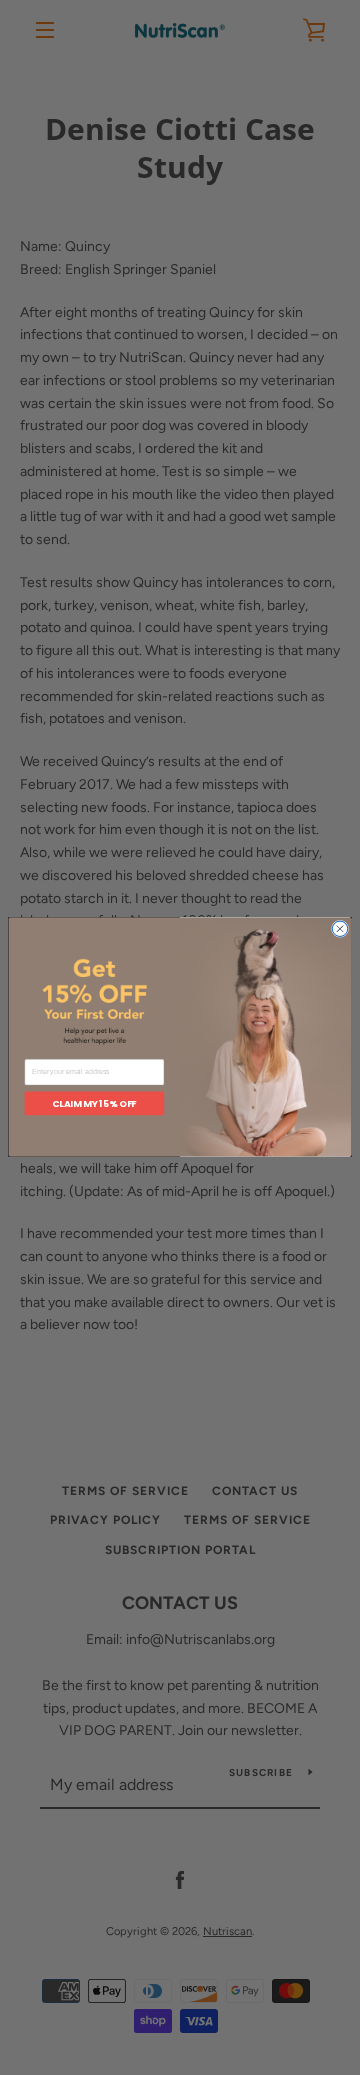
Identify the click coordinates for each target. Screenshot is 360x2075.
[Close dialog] (339, 929)
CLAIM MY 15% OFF (94, 1103)
